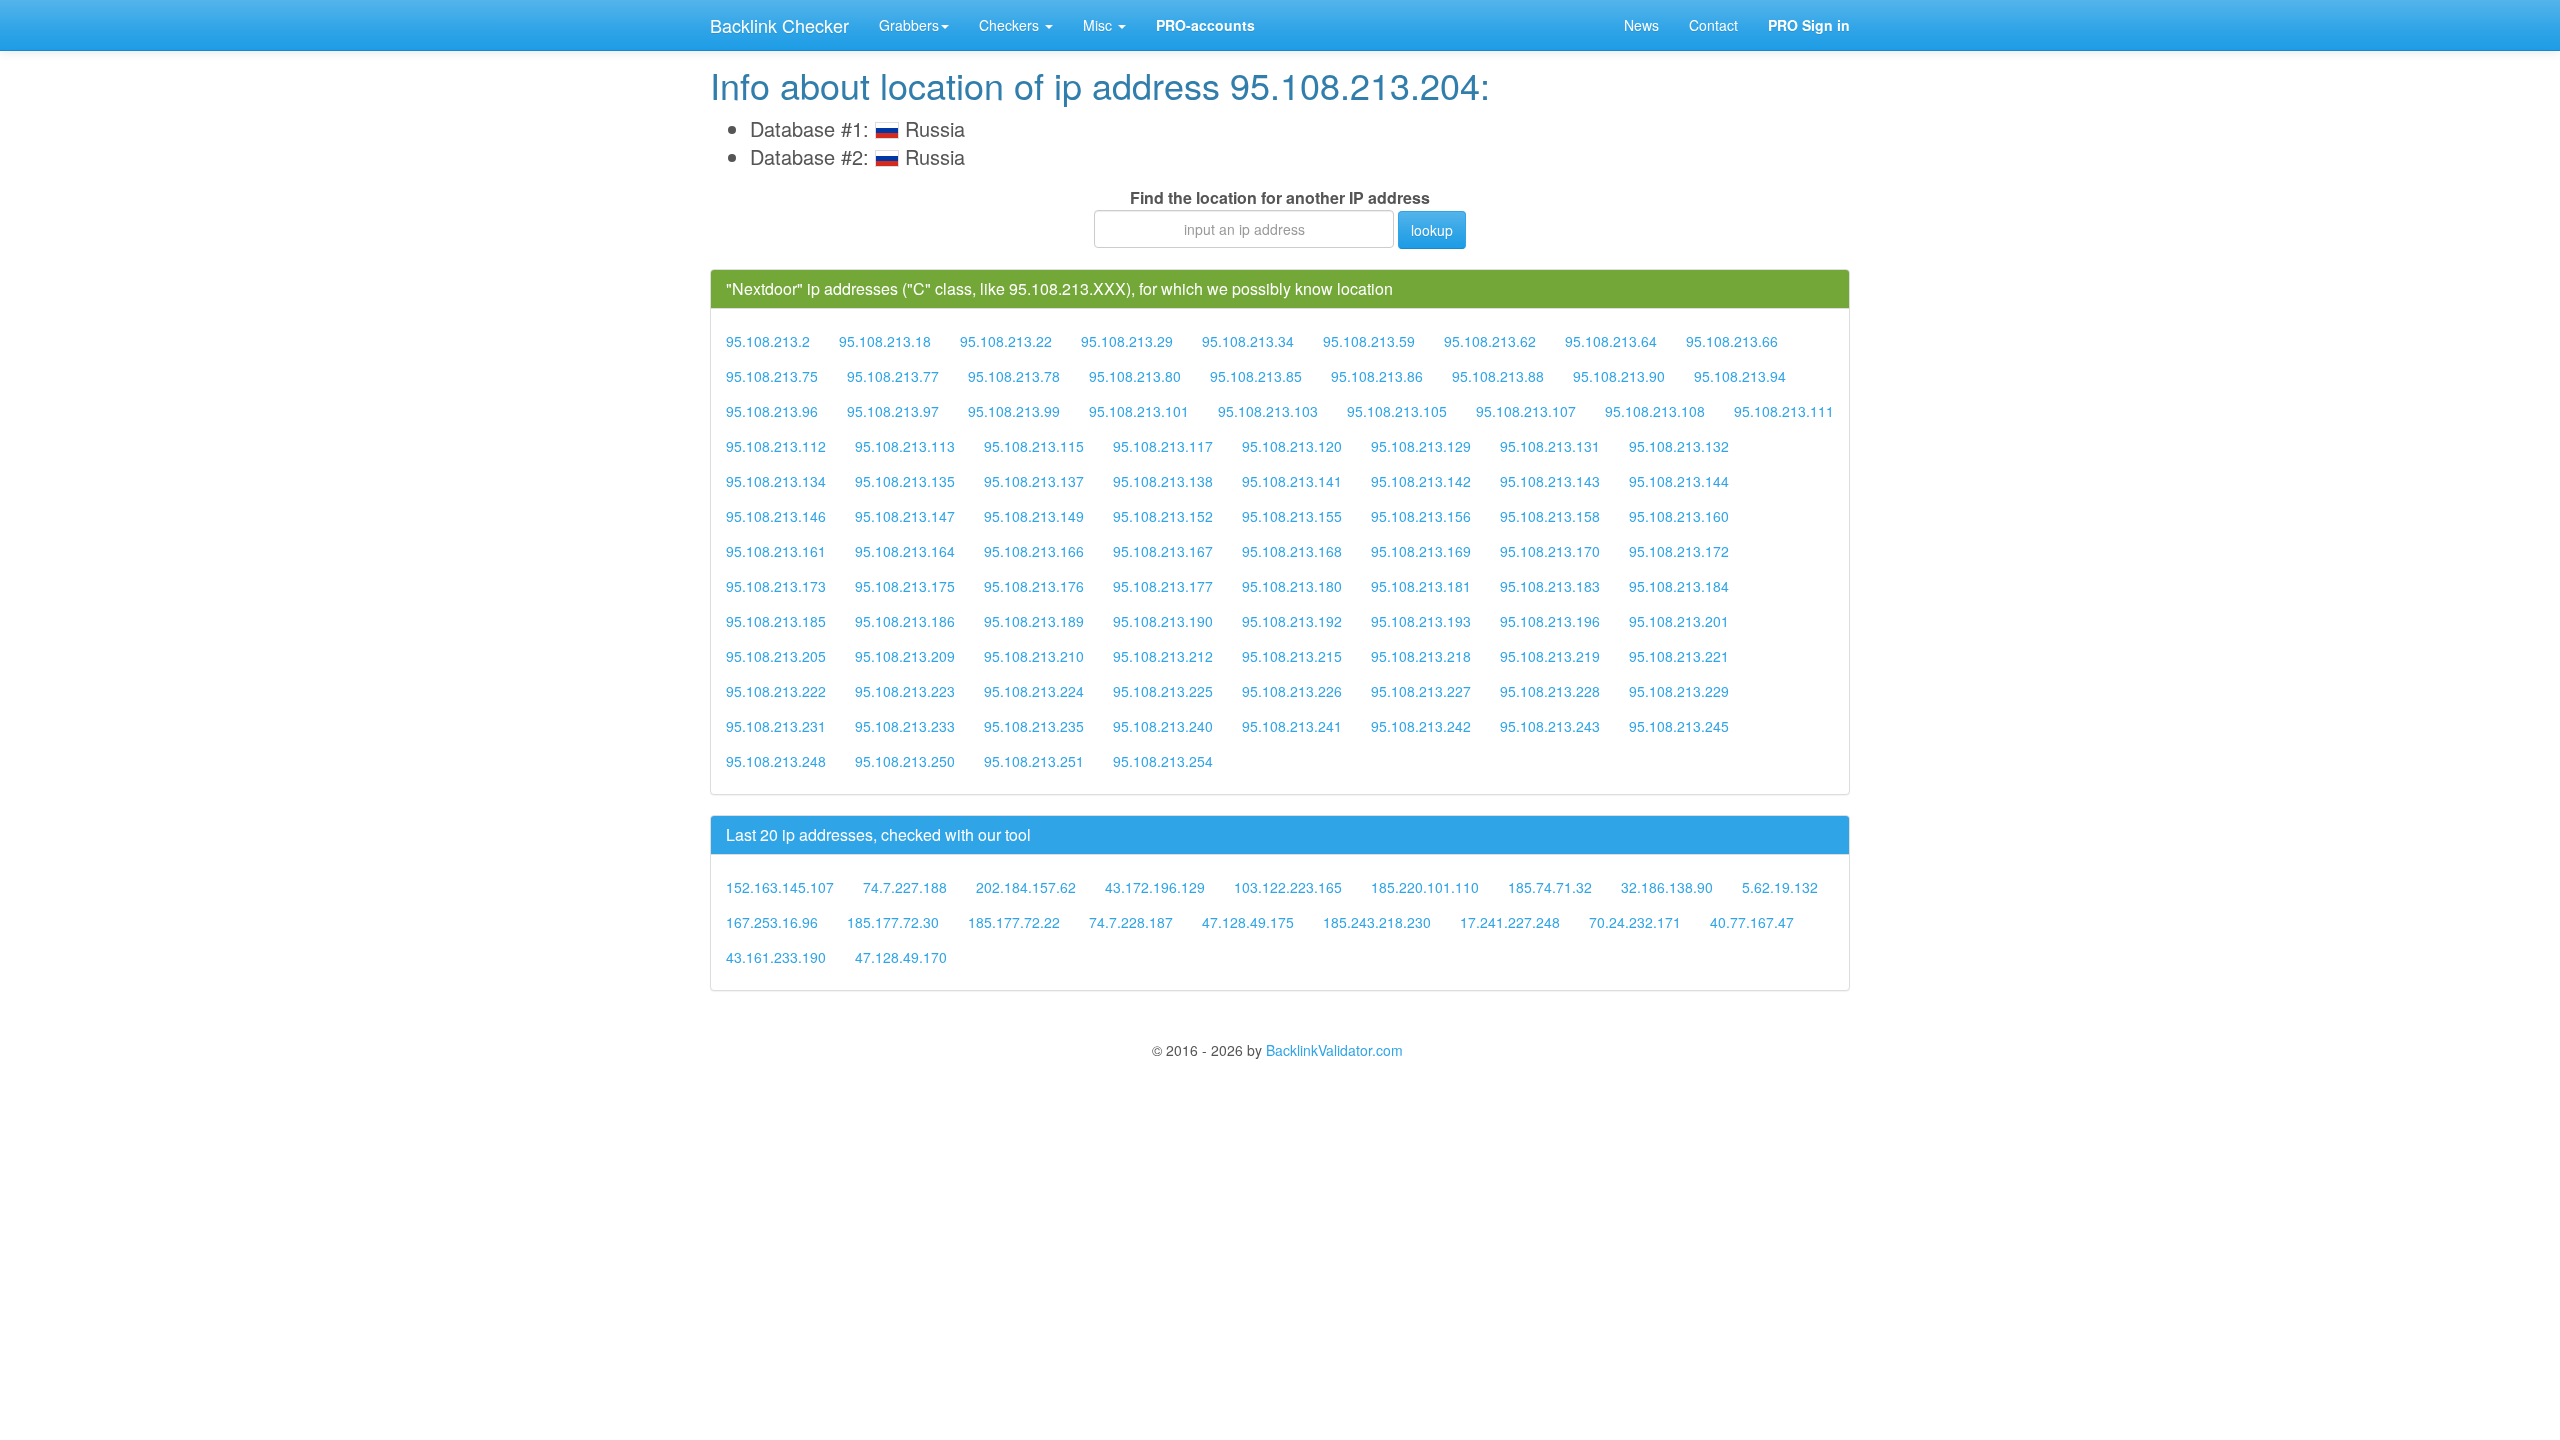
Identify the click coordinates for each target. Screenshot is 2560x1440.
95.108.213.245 (1679, 726)
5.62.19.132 (1780, 887)
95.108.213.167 (1163, 551)
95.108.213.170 (1550, 551)
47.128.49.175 (1248, 922)
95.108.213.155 (1292, 516)
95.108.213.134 (776, 481)
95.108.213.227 (1421, 691)
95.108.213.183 (1550, 586)
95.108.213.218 (1421, 656)
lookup (1432, 230)
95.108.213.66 (1732, 341)
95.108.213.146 (776, 516)
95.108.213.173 (776, 586)
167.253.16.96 (772, 922)
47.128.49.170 (901, 957)
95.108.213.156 (1421, 516)
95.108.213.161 (776, 551)
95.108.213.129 (1421, 446)
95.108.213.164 (905, 551)
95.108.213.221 (1679, 656)
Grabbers (909, 25)
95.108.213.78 (1014, 376)
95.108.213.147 (905, 516)
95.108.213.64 (1611, 341)
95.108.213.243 (1550, 726)
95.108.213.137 (1034, 481)
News (1641, 25)
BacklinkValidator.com (1334, 1050)
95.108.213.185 (776, 621)
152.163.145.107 (780, 887)
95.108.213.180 (1292, 586)
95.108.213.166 (1034, 551)
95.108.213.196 (1550, 621)
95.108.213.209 (905, 656)
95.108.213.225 (1163, 691)
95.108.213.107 (1526, 411)
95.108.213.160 (1679, 516)
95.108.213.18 (885, 341)
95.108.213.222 (776, 691)
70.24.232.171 (1635, 922)
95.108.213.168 (1292, 551)
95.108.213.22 (1006, 341)
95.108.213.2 (768, 341)
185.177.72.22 (1014, 922)
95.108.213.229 (1679, 691)
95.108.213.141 (1292, 481)
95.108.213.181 (1421, 586)
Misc (1099, 25)
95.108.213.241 (1292, 726)
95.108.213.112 (776, 446)
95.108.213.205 (776, 656)
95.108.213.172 (1679, 551)
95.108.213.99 (1014, 411)
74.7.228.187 (1131, 922)
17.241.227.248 (1510, 922)
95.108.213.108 (1655, 411)
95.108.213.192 (1292, 621)
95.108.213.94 (1740, 376)
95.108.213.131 (1550, 446)
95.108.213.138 (1163, 481)
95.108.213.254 (1163, 761)
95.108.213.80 (1135, 376)
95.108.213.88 (1498, 376)
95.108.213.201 (1679, 621)
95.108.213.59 (1369, 341)
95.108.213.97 (893, 411)
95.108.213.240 (1163, 726)
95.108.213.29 (1127, 341)
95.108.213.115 (1034, 446)
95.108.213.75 (772, 376)
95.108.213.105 (1397, 411)
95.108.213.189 (1034, 621)
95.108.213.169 (1421, 551)
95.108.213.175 (905, 586)
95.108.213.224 (1034, 691)
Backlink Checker (779, 25)
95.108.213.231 (776, 726)
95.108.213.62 (1490, 341)
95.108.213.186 (905, 621)
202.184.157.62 (1026, 887)
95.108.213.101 (1139, 411)
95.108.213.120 (1292, 446)
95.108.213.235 (1034, 726)
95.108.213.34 (1248, 341)
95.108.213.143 (1550, 481)
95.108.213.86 (1377, 376)
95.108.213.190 (1163, 621)
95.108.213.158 (1550, 516)
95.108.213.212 (1163, 656)
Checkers (1011, 25)
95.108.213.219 (1550, 656)
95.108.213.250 (905, 761)
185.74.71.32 (1550, 887)
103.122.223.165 (1288, 887)
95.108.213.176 (1034, 586)
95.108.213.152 (1163, 516)
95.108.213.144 (1679, 481)
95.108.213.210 (1034, 656)
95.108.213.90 (1619, 376)
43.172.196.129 (1155, 887)
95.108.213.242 (1421, 726)
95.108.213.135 (905, 481)
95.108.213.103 (1268, 411)
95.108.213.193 (1421, 621)
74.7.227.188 (905, 887)
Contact (1713, 25)
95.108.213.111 (1784, 411)
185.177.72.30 (893, 922)
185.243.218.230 (1377, 922)
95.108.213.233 (905, 726)
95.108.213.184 (1679, 586)
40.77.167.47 (1752, 922)
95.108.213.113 (905, 446)
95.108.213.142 (1421, 481)
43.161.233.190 (776, 957)
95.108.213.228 (1550, 691)
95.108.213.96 (772, 411)
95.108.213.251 (1034, 761)
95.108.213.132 (1679, 446)
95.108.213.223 (905, 691)
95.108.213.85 (1256, 376)
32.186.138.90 (1667, 887)
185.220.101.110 (1425, 887)
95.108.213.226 (1292, 691)
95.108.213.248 (776, 761)
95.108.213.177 (1163, 586)
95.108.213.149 (1034, 516)
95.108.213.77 (893, 376)
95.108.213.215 (1292, 656)
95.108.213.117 (1163, 446)
